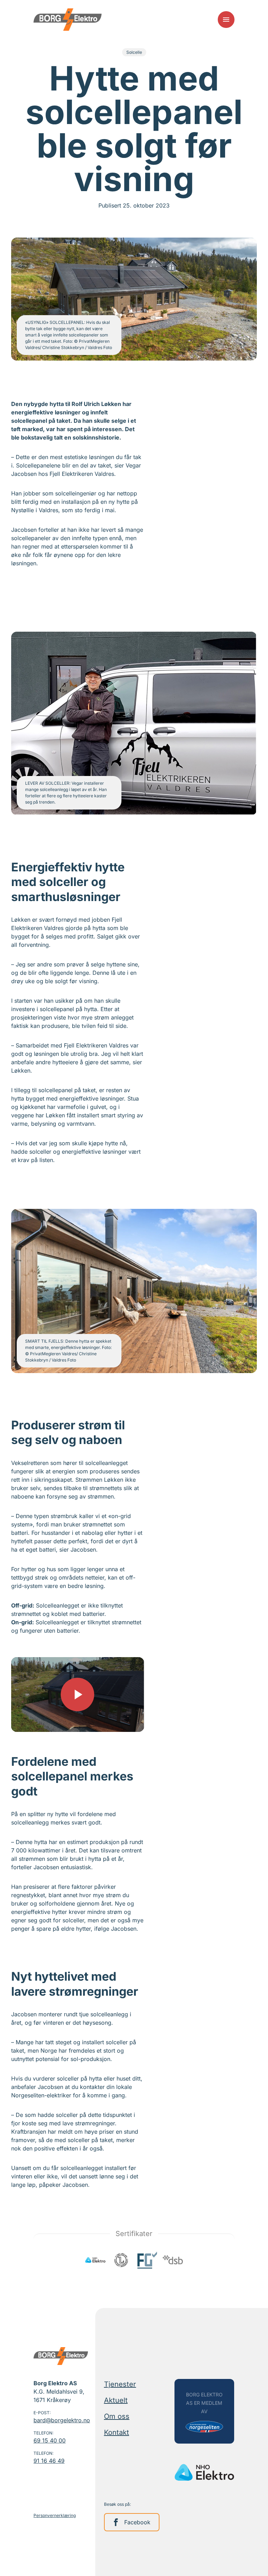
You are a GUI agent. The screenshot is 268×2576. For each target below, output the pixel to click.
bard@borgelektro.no (62, 2420)
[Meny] (226, 20)
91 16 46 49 (49, 2461)
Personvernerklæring (55, 2515)
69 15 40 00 (50, 2440)
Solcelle (134, 52)
